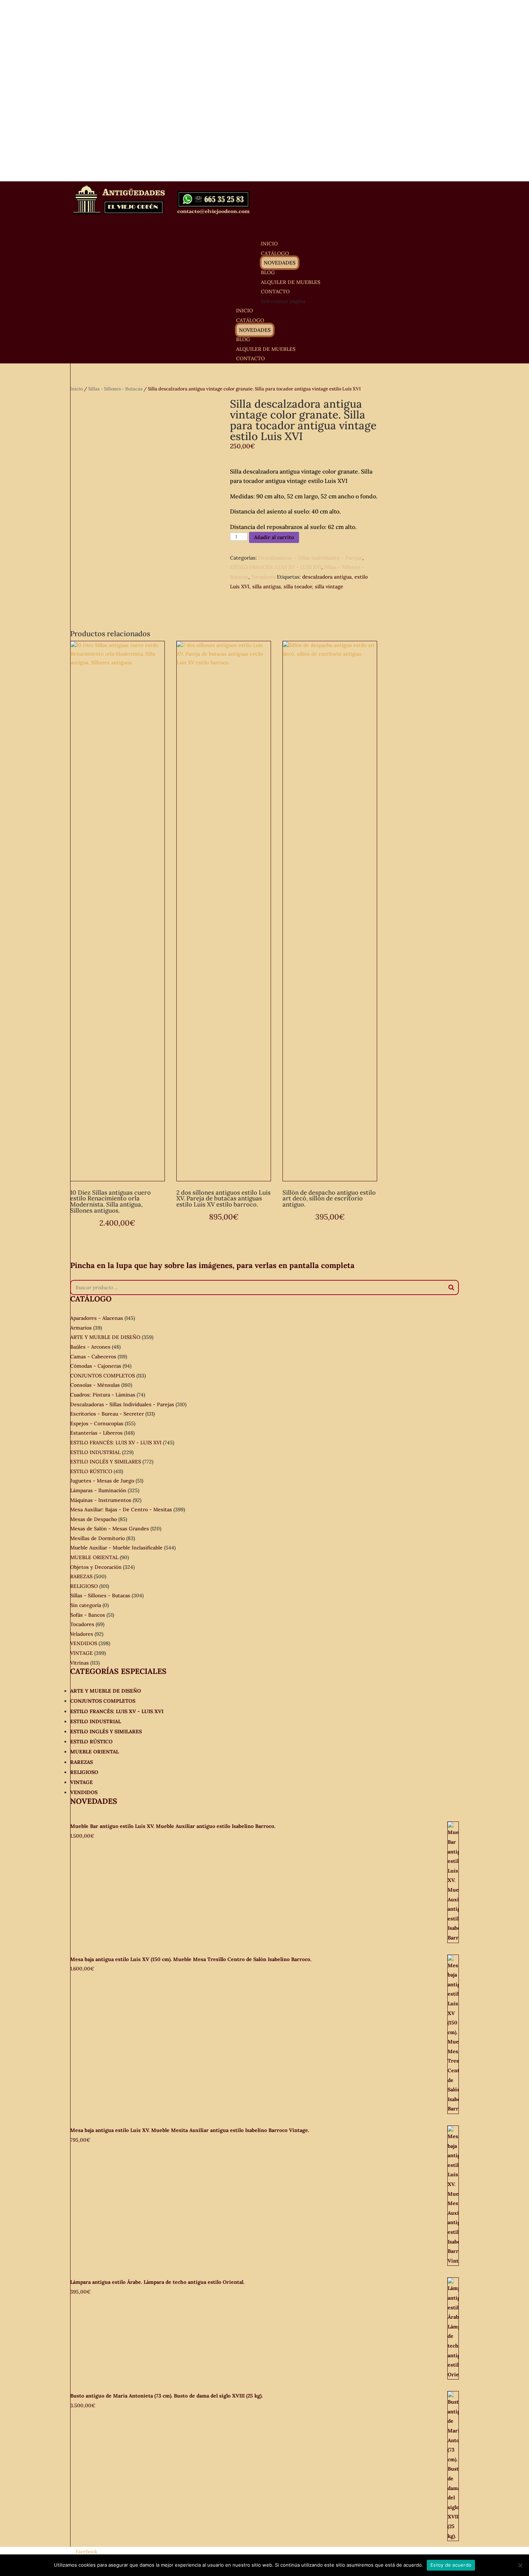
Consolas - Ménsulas (95, 1385)
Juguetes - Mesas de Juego (102, 1481)
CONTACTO (250, 358)
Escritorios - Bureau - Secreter (107, 1414)
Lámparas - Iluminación (98, 1490)
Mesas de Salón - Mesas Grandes (110, 1529)
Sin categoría (86, 1605)
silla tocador (298, 587)
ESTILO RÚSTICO (91, 1471)
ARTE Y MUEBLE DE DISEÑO (105, 1337)
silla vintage (329, 587)
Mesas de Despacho (94, 1519)
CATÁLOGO (250, 320)
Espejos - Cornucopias (97, 1423)
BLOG (243, 339)
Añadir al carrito (274, 537)
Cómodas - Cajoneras (96, 1366)
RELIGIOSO (84, 1586)
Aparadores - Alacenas (97, 1318)
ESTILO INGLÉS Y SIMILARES (106, 1462)
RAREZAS (81, 1576)
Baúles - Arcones (90, 1347)
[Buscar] (451, 1287)
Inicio (76, 389)
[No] (520, 2565)
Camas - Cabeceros (93, 1357)
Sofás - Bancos (88, 1615)
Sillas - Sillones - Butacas (115, 389)
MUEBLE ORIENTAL (94, 1557)
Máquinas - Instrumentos (101, 1500)
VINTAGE (82, 1653)
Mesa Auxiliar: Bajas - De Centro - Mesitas (121, 1509)
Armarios (81, 1328)
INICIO (245, 311)
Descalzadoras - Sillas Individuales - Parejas (310, 558)
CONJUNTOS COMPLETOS (103, 1376)
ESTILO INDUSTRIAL (95, 1452)
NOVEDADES (280, 263)
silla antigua (266, 587)
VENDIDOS (84, 1643)
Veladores (82, 1634)
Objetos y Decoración (96, 1567)
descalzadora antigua (327, 577)
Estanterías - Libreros (96, 1433)
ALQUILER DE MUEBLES (291, 282)
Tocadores (263, 577)
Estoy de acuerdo (451, 2565)
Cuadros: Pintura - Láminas (103, 1395)
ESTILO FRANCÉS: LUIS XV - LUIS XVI (276, 567)
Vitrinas (80, 1663)
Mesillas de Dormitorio (98, 1538)
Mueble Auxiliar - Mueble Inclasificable (116, 1548)
